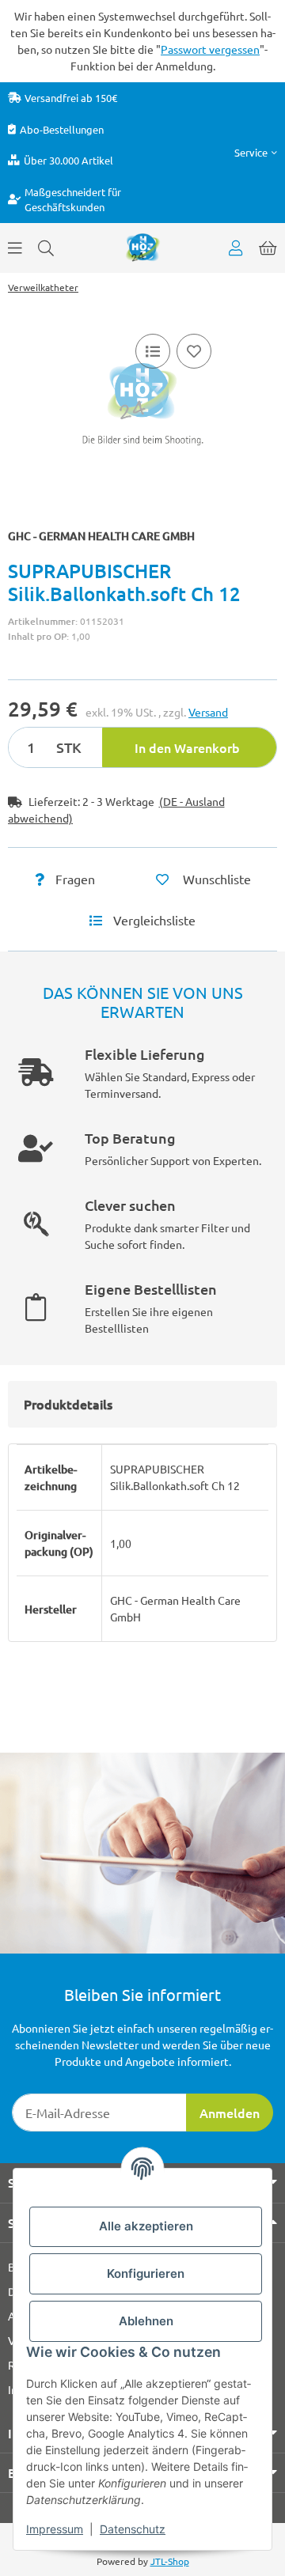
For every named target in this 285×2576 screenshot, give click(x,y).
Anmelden (230, 2113)
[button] (256, 152)
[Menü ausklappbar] (15, 248)
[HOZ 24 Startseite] (143, 246)
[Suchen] (46, 248)
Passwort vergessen (210, 49)
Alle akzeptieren (146, 2226)
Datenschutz (133, 2529)
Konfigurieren (146, 2273)
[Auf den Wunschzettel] (194, 351)
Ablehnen (146, 2321)
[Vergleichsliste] (153, 351)
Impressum (55, 2529)
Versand (208, 712)
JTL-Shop (170, 2561)
